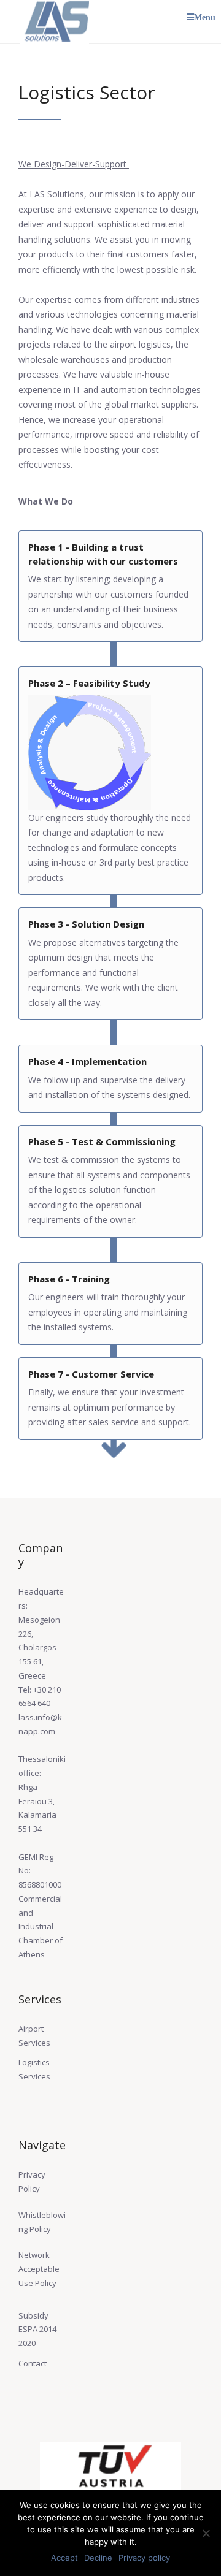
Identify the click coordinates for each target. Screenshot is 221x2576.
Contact (33, 2363)
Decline (98, 2558)
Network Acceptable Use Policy (39, 2269)
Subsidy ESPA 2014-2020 (39, 2330)
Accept (64, 2558)
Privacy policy (144, 2558)
